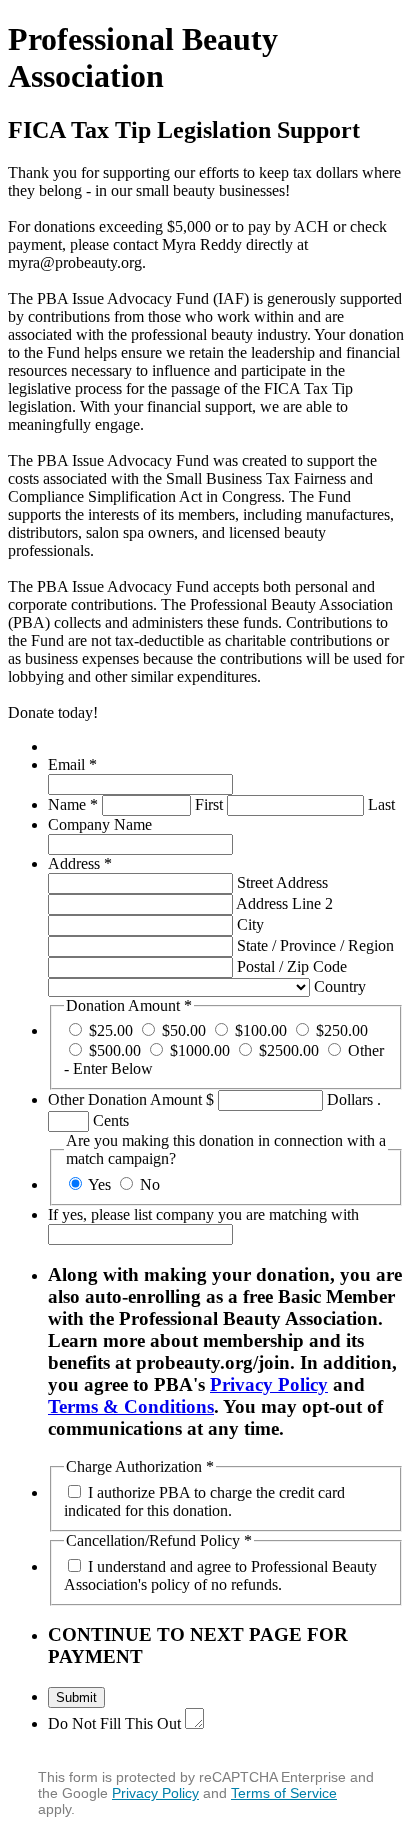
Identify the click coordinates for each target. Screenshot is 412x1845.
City (250, 924)
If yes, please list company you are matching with (203, 1214)
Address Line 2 (284, 903)
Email (72, 764)
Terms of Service (284, 1793)
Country (340, 986)
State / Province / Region (315, 945)
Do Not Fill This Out (114, 1723)
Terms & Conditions (131, 1406)
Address (80, 863)
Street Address (282, 882)
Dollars (350, 1099)
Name (73, 804)
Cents (111, 1120)
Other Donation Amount (127, 1099)
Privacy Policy (269, 1384)
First (209, 804)
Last (381, 804)
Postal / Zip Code (292, 966)
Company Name (100, 824)
